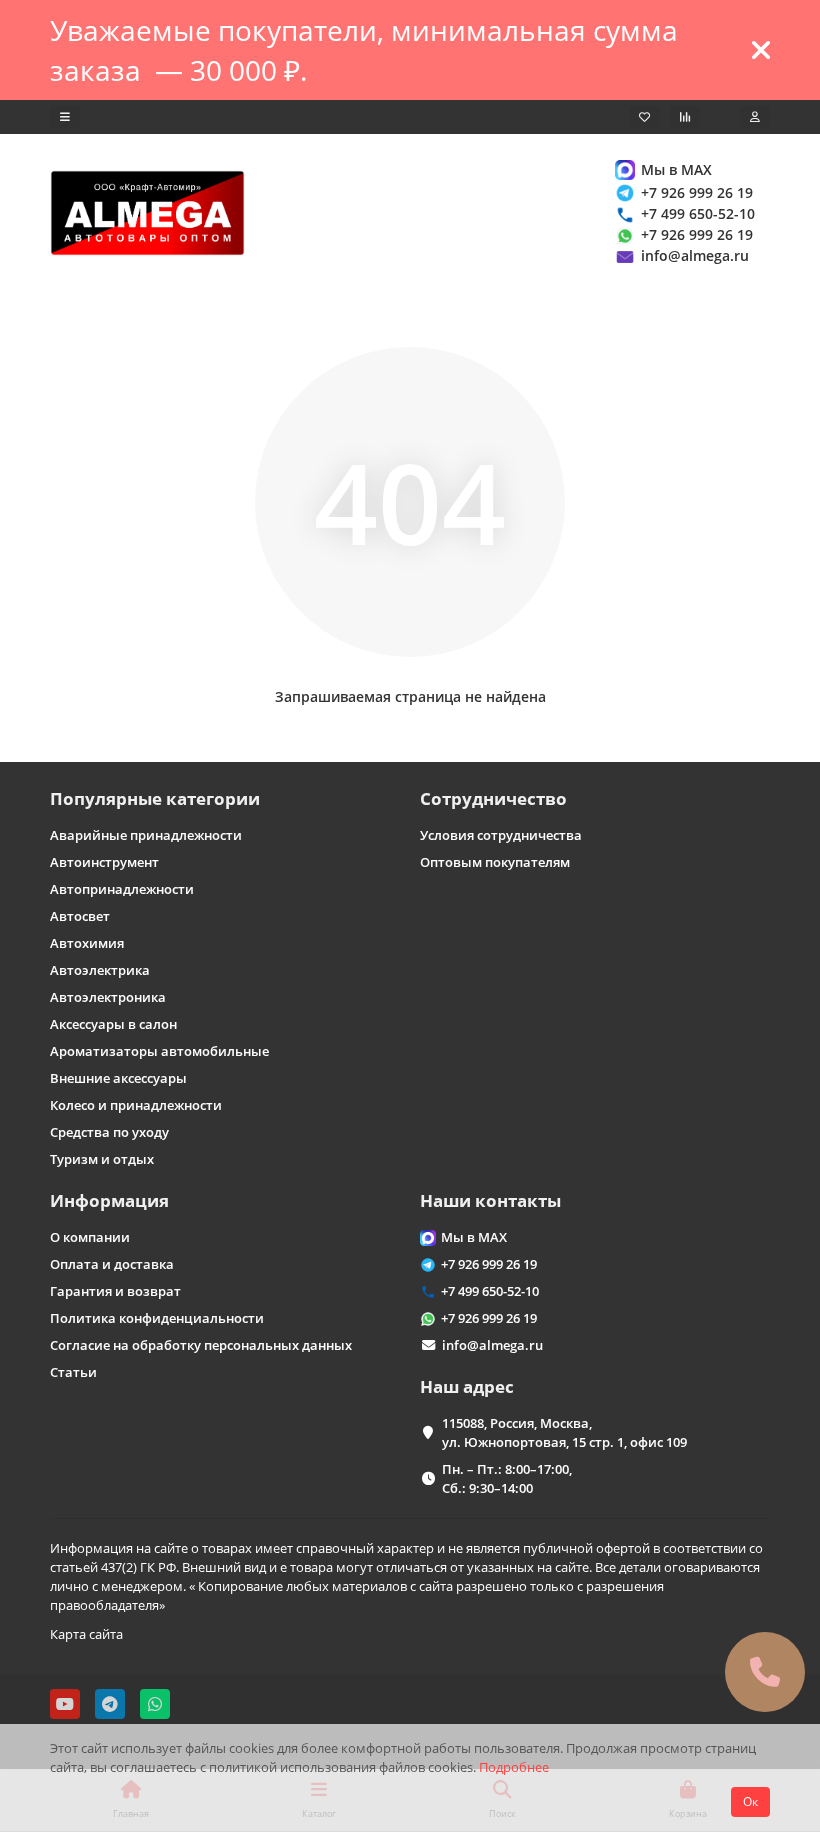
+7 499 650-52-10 (698, 213)
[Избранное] (644, 117)
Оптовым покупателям (495, 862)
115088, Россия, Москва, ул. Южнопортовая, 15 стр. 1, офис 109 (564, 1432)
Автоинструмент (104, 862)
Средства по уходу (109, 1132)
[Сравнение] (685, 117)
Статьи (73, 1372)
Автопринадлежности (122, 889)
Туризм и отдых (102, 1159)
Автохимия (87, 943)
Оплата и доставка (112, 1264)
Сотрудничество (493, 798)
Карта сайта (86, 1634)
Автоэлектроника (108, 997)
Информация (109, 1200)
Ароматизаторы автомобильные (159, 1051)
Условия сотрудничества (501, 835)
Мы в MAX (676, 169)
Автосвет (80, 916)
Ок (750, 1801)
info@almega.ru (695, 255)
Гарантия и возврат (115, 1291)
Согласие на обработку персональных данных (201, 1345)
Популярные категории (155, 798)
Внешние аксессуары (118, 1078)
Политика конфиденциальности (157, 1318)
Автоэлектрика (100, 970)
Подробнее (514, 1767)
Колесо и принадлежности (136, 1105)
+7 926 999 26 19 (697, 192)
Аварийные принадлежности (146, 835)
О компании (90, 1237)
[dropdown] (65, 117)
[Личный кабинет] (755, 117)
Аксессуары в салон (113, 1024)
